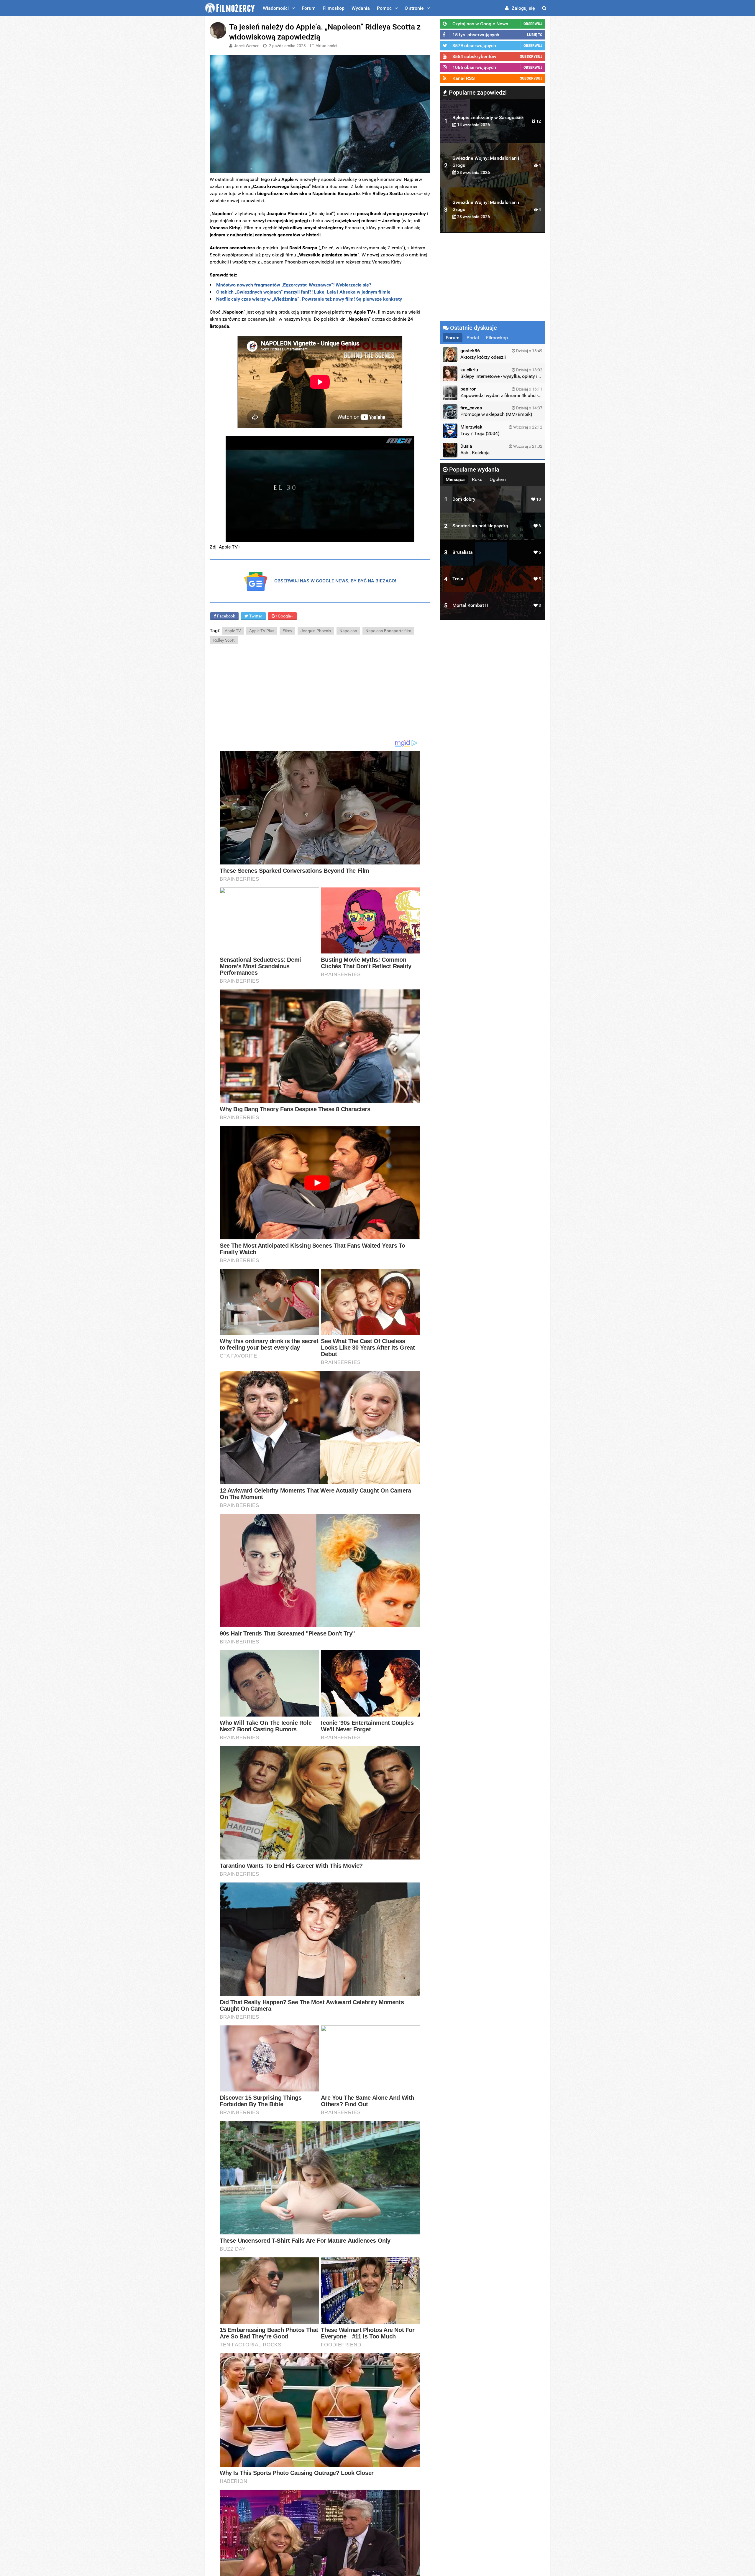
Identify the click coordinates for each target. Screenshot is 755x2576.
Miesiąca (455, 479)
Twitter (255, 616)
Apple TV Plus (262, 631)
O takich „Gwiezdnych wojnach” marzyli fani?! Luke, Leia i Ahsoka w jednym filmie (303, 292)
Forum (309, 8)
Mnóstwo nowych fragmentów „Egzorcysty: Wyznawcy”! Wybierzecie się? (294, 285)
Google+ (285, 616)
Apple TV (233, 631)
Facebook (226, 616)
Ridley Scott (224, 640)
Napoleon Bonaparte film (388, 631)
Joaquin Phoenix (316, 631)
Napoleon (348, 631)
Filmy (287, 631)
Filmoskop (334, 8)
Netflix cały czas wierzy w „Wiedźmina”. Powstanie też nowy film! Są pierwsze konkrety (309, 299)
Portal (473, 338)
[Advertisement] (320, 692)
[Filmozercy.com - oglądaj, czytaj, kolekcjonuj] (230, 8)
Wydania (361, 8)
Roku (477, 479)
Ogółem (498, 479)
